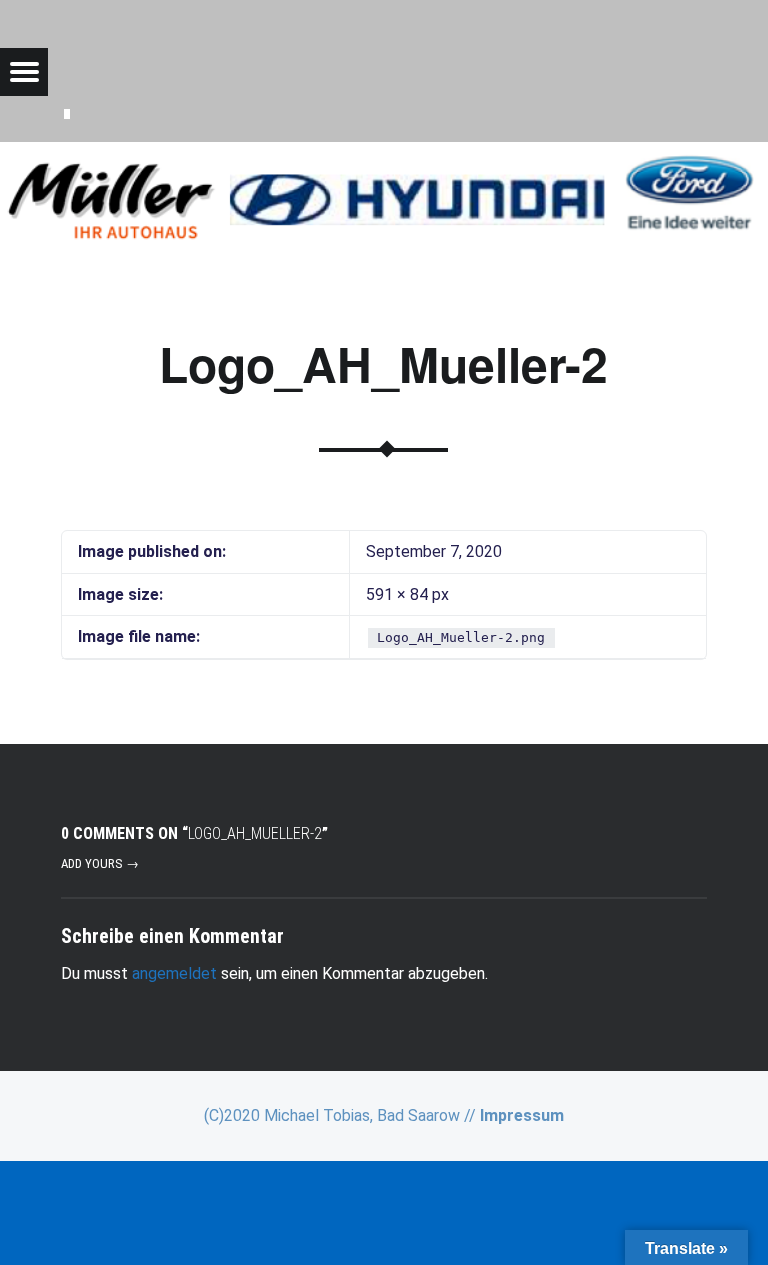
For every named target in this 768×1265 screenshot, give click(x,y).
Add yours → (100, 863)
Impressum (522, 1115)
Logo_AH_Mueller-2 (383, 363)
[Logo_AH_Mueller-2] (384, 154)
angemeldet (174, 973)
